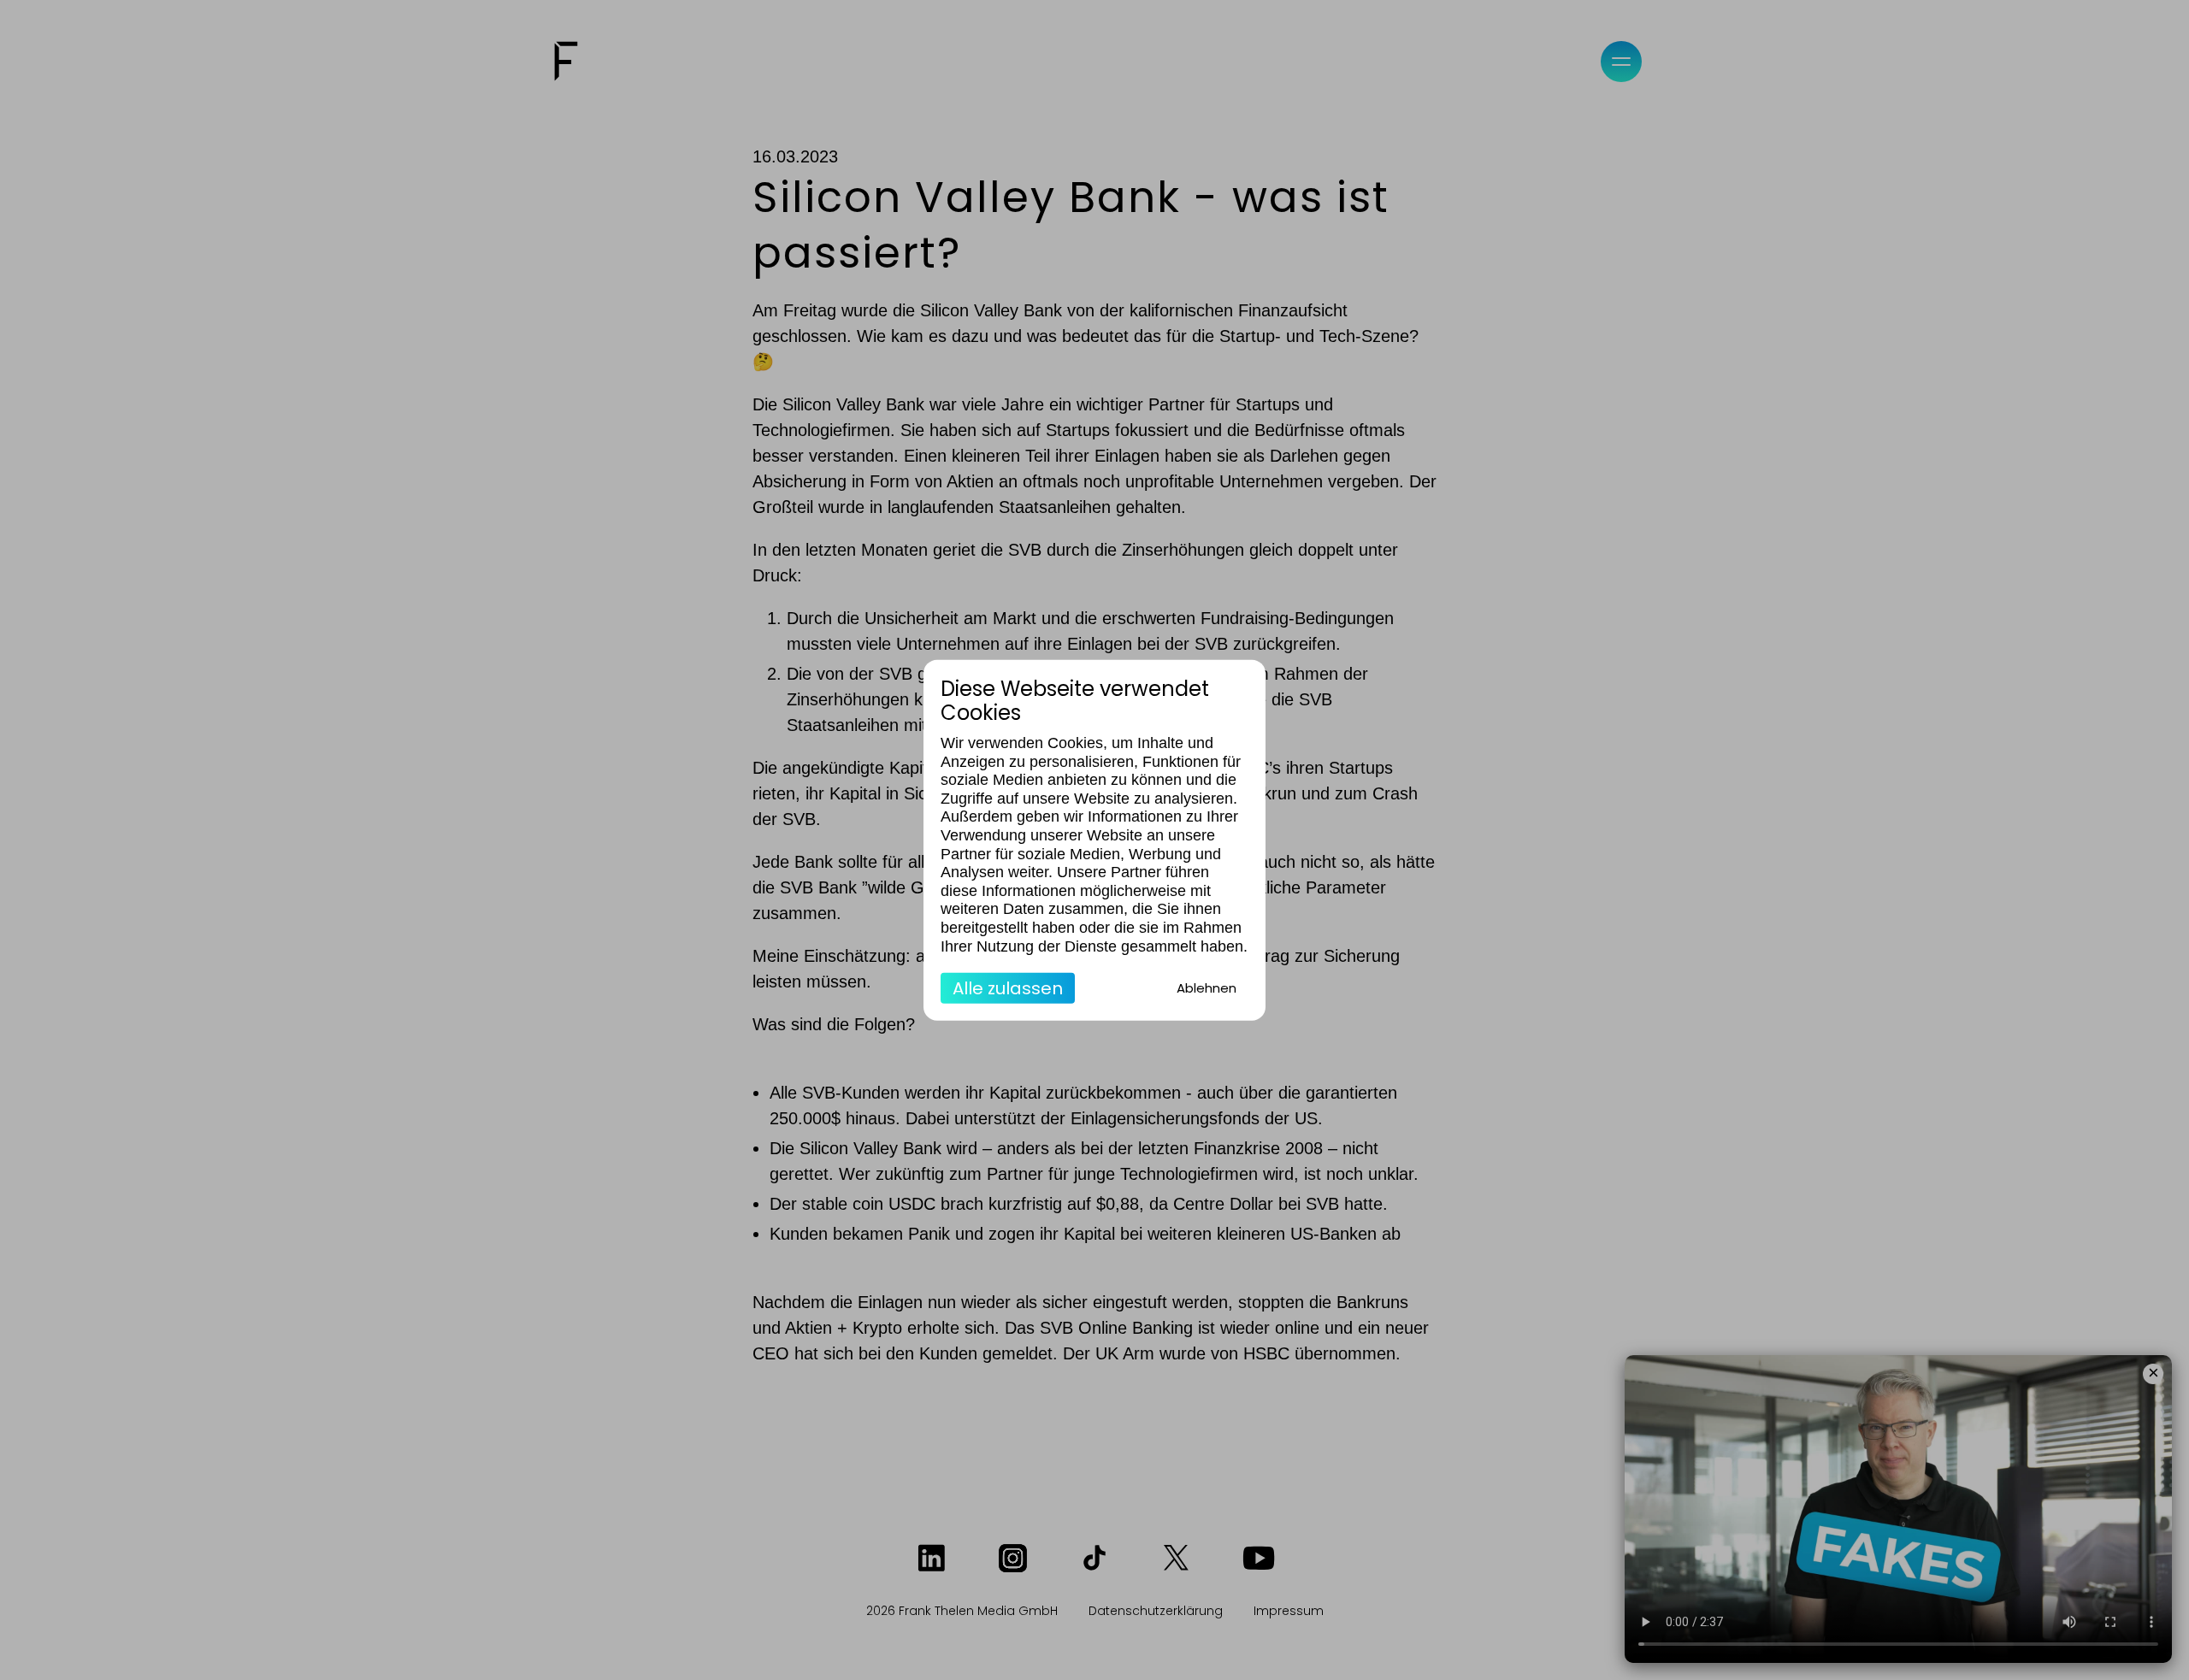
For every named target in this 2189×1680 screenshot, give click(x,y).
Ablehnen (1207, 988)
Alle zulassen (1008, 988)
